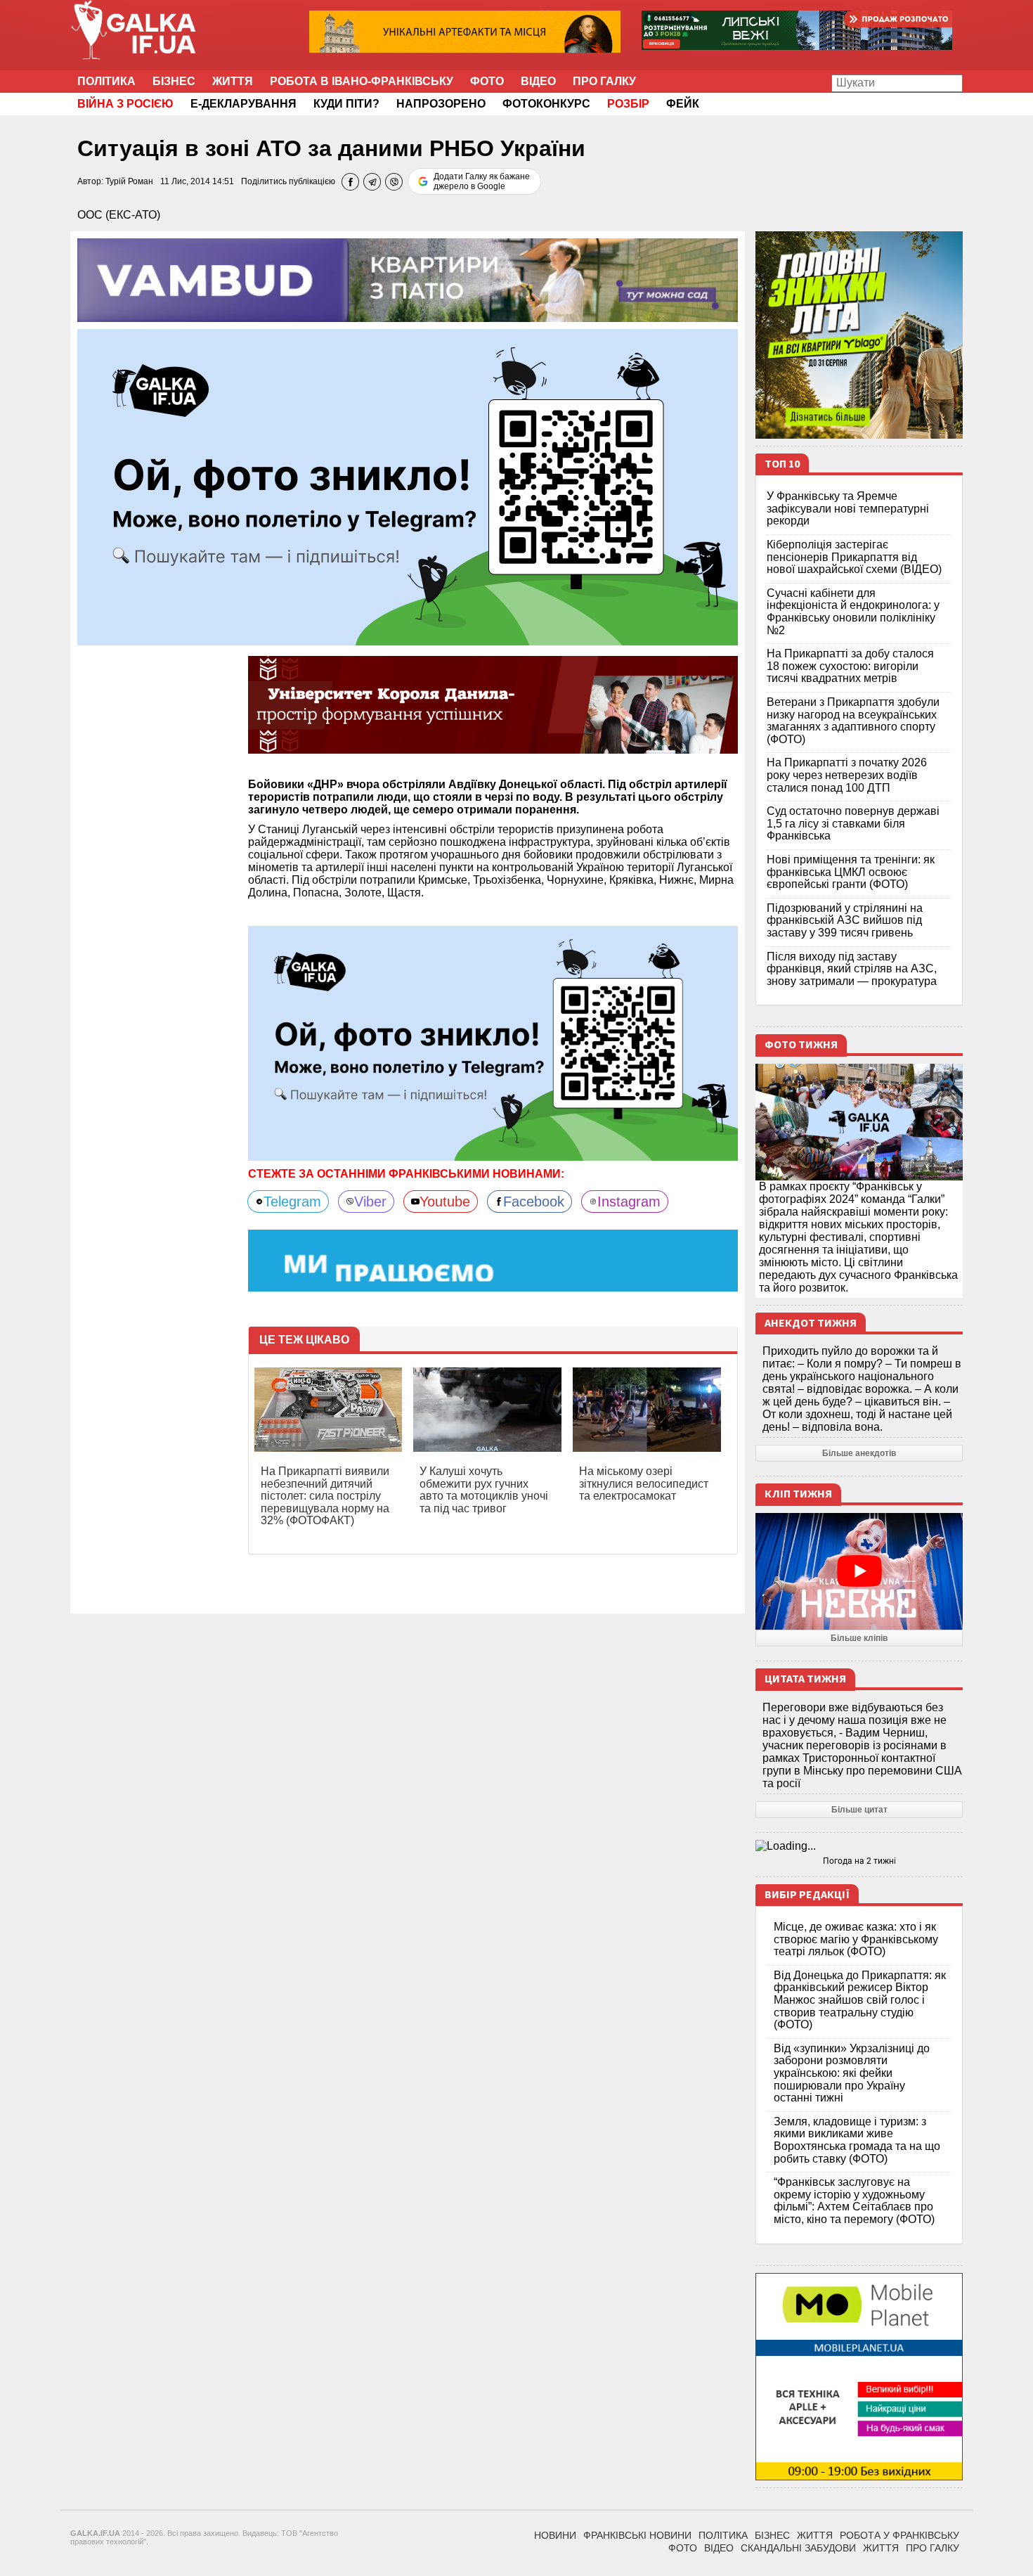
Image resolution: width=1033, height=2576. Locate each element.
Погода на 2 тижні (859, 1861)
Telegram (292, 1202)
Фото (487, 81)
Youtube (445, 1202)
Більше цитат (859, 1810)
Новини (555, 2535)
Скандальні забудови (798, 2548)
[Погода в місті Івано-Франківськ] (859, 1846)
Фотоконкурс (546, 104)
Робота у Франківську (899, 2535)
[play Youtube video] (859, 1571)
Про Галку (604, 81)
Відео (538, 81)
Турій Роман (129, 181)
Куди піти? (346, 104)
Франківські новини (637, 2535)
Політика (106, 81)
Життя (233, 81)
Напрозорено (441, 104)
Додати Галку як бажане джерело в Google (482, 181)
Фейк (683, 104)
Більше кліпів (859, 1638)
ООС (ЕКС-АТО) (119, 215)
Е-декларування (243, 104)
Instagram (629, 1202)
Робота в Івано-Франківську (362, 81)
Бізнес (174, 81)
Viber (370, 1202)
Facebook (534, 1202)
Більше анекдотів (859, 1453)
